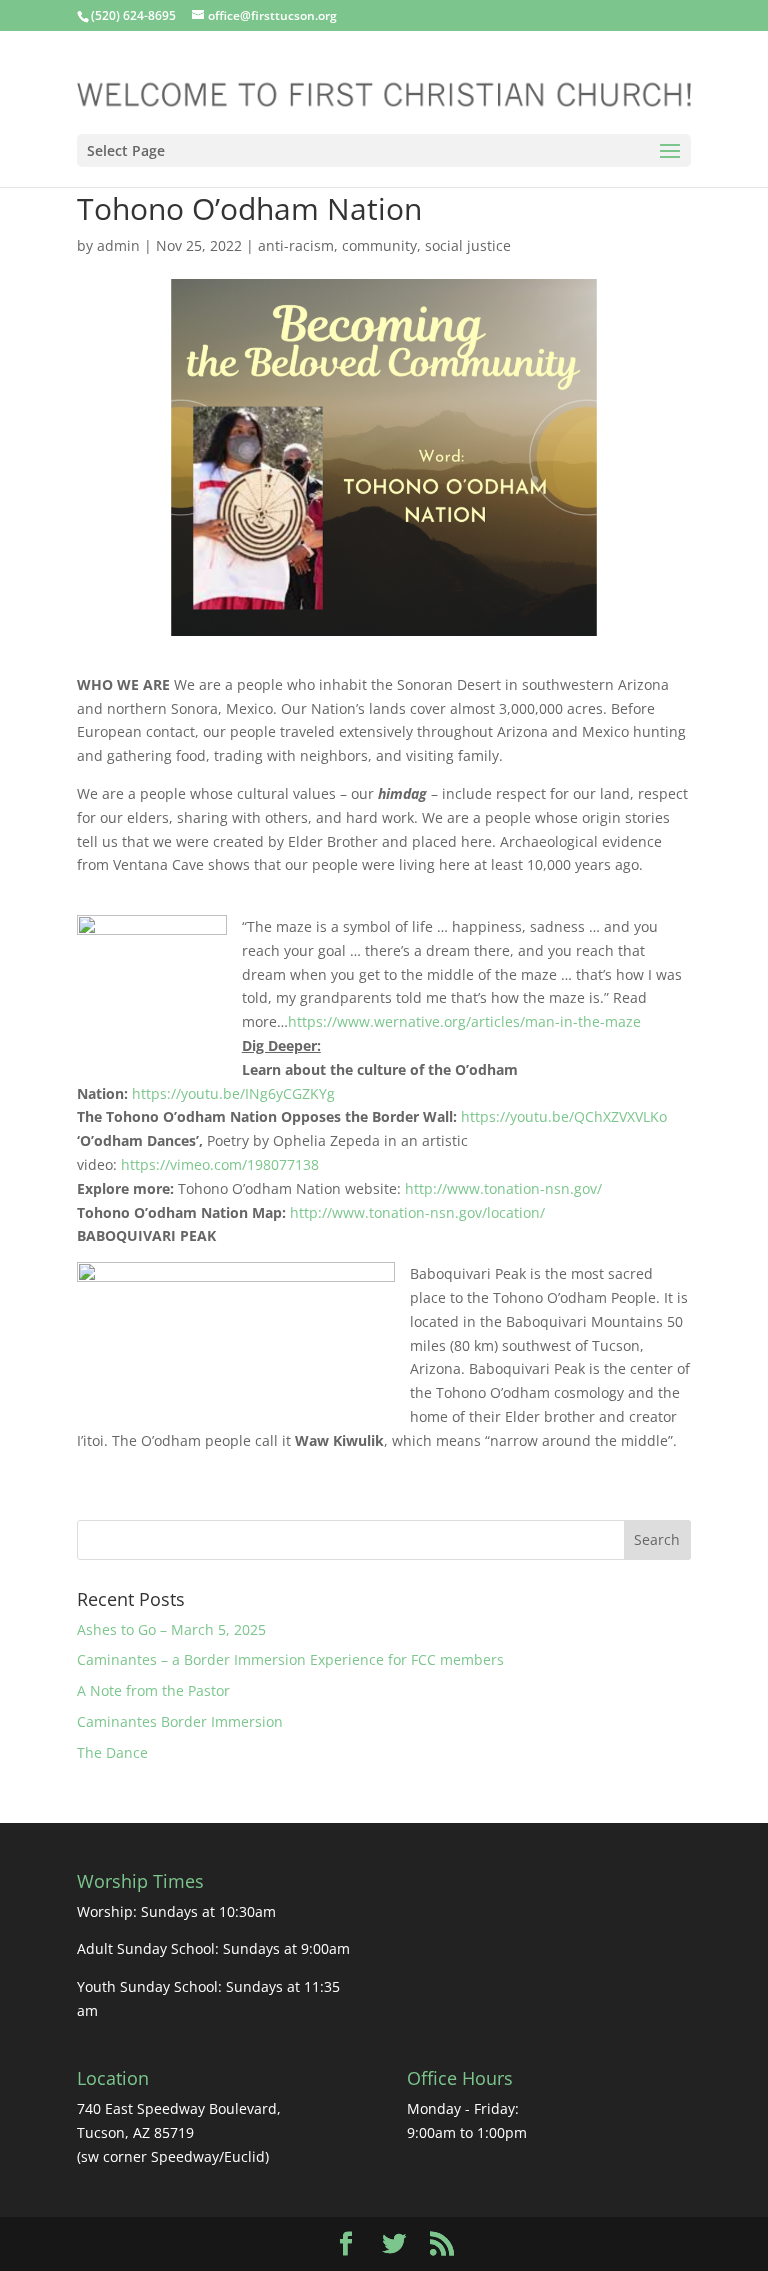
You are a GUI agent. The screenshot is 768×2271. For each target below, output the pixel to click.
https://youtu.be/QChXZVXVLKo (564, 1116)
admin (118, 245)
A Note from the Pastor (153, 1690)
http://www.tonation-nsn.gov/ (503, 1188)
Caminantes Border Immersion (182, 1721)
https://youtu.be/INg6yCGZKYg (233, 1093)
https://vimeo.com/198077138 (220, 1164)
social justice (468, 245)
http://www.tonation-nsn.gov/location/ (417, 1212)
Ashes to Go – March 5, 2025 (171, 1629)
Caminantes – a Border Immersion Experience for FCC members (290, 1659)
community (379, 245)
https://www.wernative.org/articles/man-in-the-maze (464, 1021)
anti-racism (296, 245)
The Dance (112, 1752)
